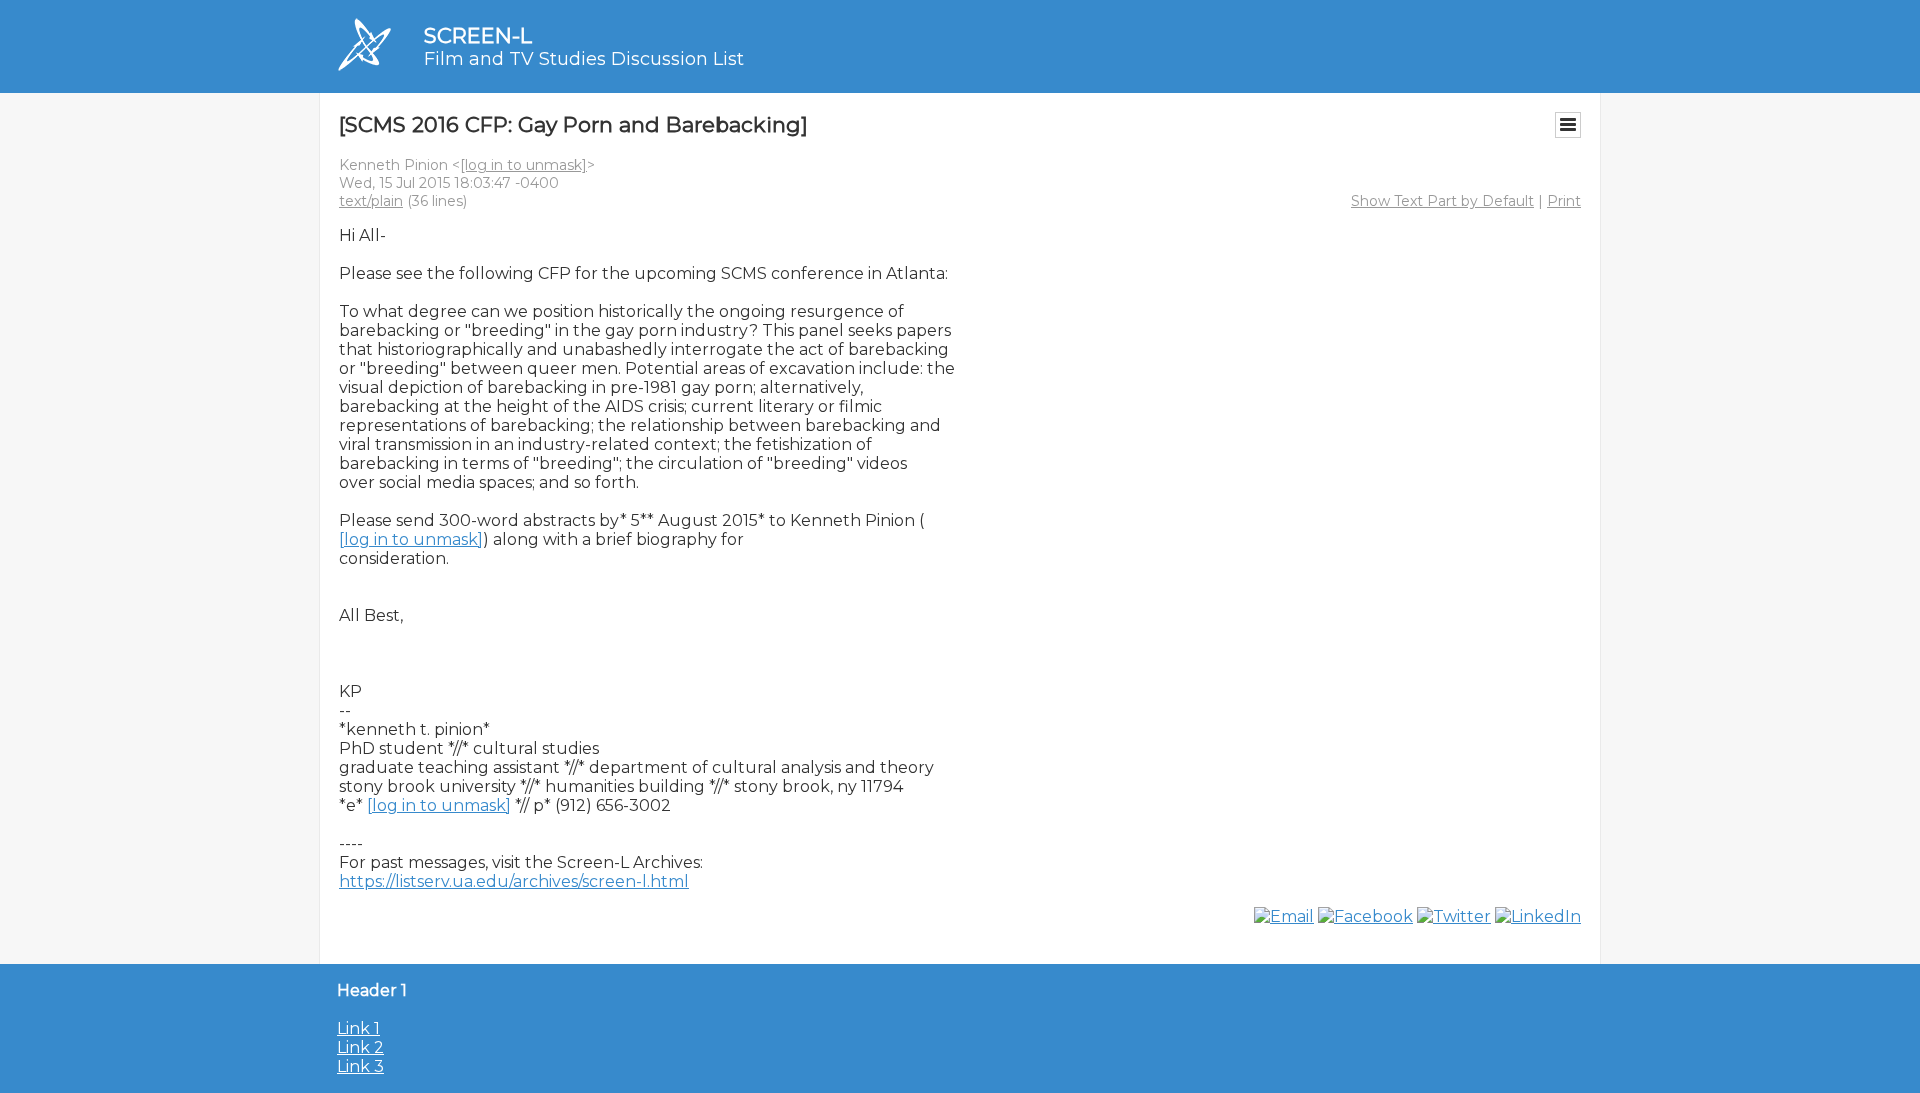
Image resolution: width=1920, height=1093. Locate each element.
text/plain (371, 201)
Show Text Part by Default (1442, 201)
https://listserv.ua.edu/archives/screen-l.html (514, 881)
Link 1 (358, 1028)
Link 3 (360, 1066)
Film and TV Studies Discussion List (584, 59)
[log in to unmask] (523, 165)
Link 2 (360, 1047)
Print (1564, 201)
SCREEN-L (478, 35)
